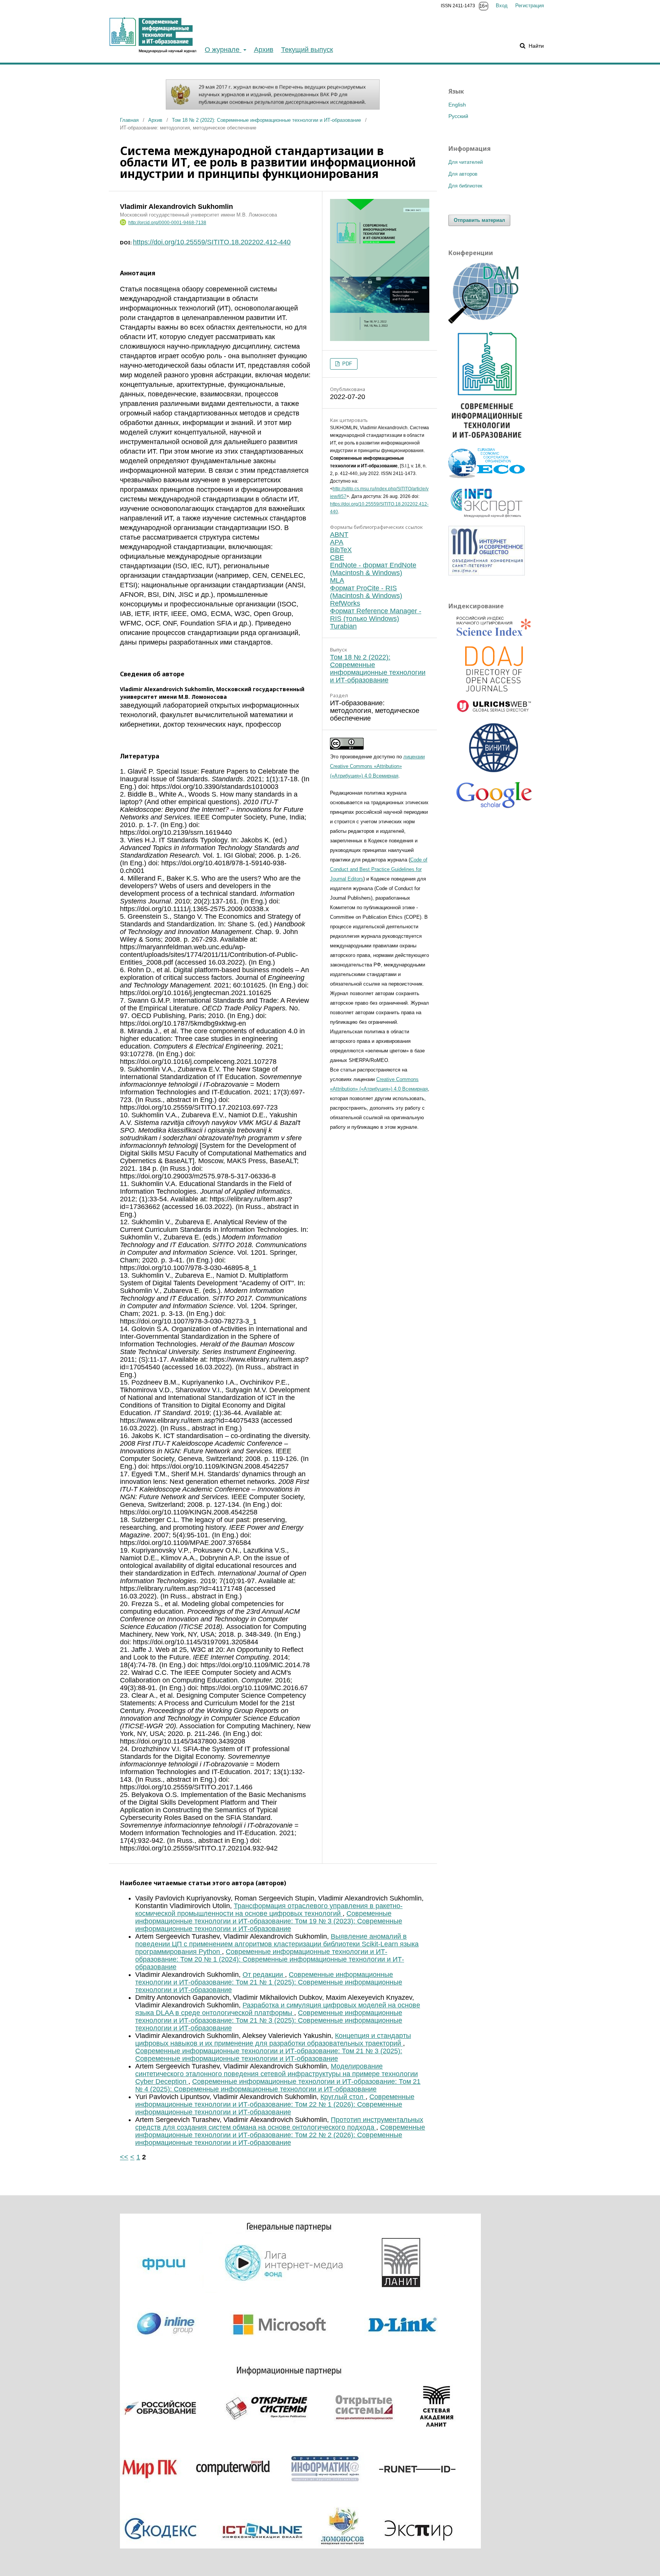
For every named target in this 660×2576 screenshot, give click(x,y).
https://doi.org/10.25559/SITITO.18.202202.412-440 (212, 242)
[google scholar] (494, 798)
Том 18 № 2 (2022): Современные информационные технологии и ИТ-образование (266, 120)
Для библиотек (465, 186)
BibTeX (341, 550)
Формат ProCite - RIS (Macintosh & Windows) (366, 592)
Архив (264, 50)
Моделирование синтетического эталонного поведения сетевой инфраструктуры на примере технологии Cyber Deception (277, 2074)
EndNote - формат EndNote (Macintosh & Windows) (373, 569)
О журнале (223, 50)
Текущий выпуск (307, 50)
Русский (458, 116)
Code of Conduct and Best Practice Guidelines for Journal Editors (379, 869)
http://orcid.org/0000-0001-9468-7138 (167, 223)
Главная (129, 120)
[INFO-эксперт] (487, 518)
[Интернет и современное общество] (487, 574)
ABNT (339, 535)
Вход (502, 6)
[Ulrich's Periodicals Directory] (494, 708)
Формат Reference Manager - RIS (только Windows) (376, 615)
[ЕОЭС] (487, 476)
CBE (337, 558)
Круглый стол (343, 2097)
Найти (535, 46)
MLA (337, 580)
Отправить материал (479, 220)
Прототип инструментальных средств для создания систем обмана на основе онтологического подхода (279, 2124)
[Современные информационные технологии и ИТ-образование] (487, 441)
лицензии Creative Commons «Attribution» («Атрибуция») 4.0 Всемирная (377, 766)
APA (337, 542)
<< (124, 2157)
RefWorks (345, 603)
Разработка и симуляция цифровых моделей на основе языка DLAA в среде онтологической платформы (278, 2009)
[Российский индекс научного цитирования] (494, 627)
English (457, 105)
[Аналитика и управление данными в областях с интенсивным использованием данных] (487, 322)
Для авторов (463, 174)
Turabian (343, 626)
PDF (346, 364)
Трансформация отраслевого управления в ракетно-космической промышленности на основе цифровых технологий (269, 1910)
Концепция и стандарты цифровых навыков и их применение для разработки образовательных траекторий (273, 2039)
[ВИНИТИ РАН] (494, 749)
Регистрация (530, 6)
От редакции (264, 1975)
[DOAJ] (494, 670)
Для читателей (466, 162)
